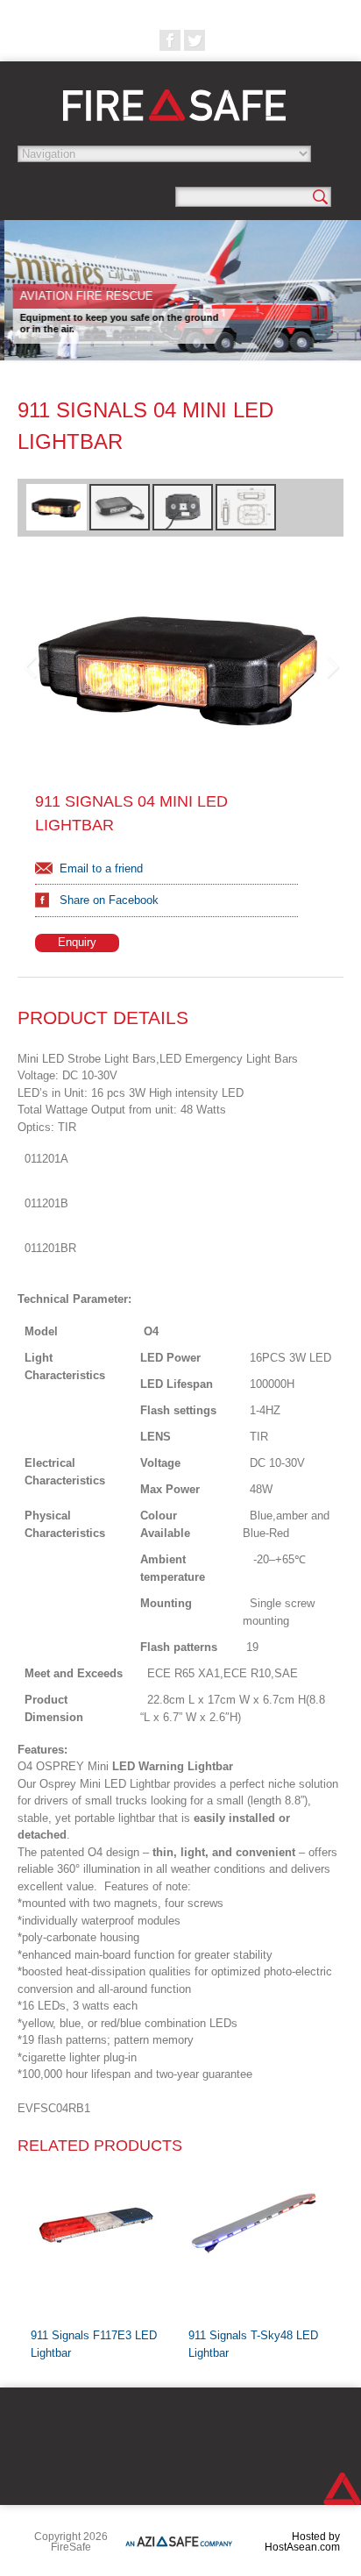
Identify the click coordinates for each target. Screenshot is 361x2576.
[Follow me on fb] (170, 40)
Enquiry (77, 942)
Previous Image (30, 668)
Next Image (331, 668)
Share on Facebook (109, 900)
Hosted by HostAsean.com (302, 2542)
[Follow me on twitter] (195, 40)
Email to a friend (101, 868)
